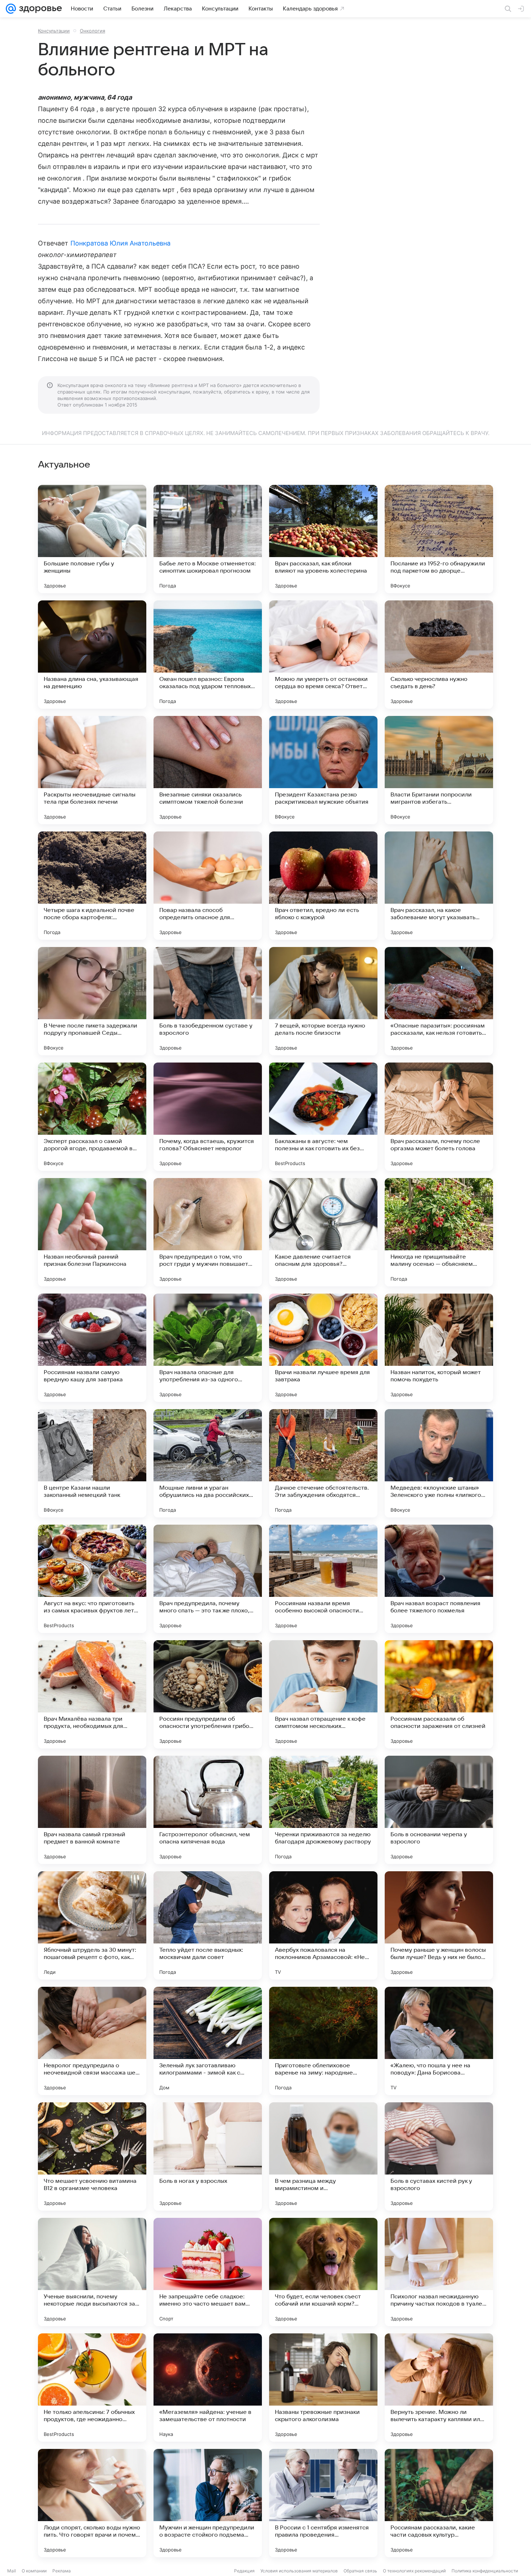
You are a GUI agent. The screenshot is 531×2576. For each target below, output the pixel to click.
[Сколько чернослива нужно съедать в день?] (439, 655)
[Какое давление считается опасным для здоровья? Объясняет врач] (323, 1232)
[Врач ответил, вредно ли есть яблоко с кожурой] (323, 886)
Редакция (244, 2571)
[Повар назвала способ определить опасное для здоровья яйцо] (208, 886)
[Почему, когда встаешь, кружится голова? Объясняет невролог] (208, 1117)
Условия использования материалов (299, 2571)
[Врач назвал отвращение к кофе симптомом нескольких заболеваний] (323, 1694)
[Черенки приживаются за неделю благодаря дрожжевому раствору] (323, 1810)
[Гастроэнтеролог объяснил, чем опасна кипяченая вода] (208, 1810)
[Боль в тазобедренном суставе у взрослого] (208, 1001)
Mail (12, 2571)
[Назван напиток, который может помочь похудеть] (439, 1348)
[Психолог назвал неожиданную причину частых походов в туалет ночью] (439, 2272)
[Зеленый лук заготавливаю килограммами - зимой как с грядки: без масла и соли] (208, 2041)
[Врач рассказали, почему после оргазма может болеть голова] (439, 1117)
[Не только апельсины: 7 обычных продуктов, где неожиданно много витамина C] (92, 2388)
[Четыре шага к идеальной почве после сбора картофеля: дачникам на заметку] (92, 886)
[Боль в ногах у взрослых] (208, 2156)
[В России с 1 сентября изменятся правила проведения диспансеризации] (323, 2503)
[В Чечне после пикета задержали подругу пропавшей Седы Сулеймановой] (92, 1001)
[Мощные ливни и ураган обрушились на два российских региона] (208, 1463)
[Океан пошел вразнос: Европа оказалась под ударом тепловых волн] (208, 655)
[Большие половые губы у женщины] (92, 539)
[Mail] (11, 9)
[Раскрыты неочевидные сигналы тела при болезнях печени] (92, 770)
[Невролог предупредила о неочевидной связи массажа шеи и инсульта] (92, 2041)
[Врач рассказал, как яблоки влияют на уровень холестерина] (323, 539)
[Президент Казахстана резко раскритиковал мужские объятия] (323, 770)
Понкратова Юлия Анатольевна (120, 243)
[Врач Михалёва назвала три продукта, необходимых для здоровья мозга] (92, 1694)
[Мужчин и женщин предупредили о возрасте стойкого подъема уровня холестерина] (208, 2503)
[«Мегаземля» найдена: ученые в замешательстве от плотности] (208, 2388)
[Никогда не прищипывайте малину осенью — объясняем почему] (439, 1232)
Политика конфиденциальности (485, 2571)
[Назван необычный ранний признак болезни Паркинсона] (92, 1232)
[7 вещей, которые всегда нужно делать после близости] (323, 1001)
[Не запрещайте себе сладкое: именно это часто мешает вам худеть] (208, 2272)
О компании (34, 2571)
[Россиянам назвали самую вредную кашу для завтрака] (92, 1348)
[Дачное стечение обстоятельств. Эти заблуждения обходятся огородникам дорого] (323, 1463)
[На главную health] (39, 9)
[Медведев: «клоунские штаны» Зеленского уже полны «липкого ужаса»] (439, 1463)
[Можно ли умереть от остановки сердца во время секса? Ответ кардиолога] (323, 655)
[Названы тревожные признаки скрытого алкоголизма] (323, 2388)
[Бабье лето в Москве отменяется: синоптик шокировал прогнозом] (208, 539)
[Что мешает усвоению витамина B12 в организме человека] (92, 2156)
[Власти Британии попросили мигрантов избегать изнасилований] (439, 770)
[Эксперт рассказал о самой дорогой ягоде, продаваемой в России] (92, 1117)
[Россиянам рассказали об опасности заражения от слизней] (439, 1694)
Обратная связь (360, 2571)
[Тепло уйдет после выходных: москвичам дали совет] (208, 1925)
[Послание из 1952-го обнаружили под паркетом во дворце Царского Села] (439, 539)
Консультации (54, 31)
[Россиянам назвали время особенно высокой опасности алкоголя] (323, 1579)
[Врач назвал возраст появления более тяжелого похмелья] (439, 1579)
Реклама (62, 2571)
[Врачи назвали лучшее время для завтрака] (323, 1348)
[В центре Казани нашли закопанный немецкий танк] (92, 1463)
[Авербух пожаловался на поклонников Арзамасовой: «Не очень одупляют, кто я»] (323, 1925)
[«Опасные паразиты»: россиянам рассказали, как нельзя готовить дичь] (439, 1001)
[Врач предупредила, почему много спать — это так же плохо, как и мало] (208, 1579)
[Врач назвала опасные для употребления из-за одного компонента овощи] (208, 1348)
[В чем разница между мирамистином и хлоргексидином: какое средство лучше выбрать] (323, 2156)
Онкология (92, 31)
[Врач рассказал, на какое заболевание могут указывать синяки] (439, 886)
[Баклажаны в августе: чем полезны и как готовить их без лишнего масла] (323, 1117)
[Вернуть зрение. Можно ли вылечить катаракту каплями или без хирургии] (439, 2388)
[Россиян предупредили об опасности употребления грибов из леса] (208, 1694)
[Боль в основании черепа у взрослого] (439, 1810)
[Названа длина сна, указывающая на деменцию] (92, 655)
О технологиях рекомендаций (414, 2571)
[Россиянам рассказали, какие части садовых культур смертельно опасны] (439, 2503)
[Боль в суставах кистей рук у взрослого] (439, 2156)
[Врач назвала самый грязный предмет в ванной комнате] (92, 1810)
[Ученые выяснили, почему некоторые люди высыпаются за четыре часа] (92, 2272)
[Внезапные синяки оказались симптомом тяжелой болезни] (208, 770)
